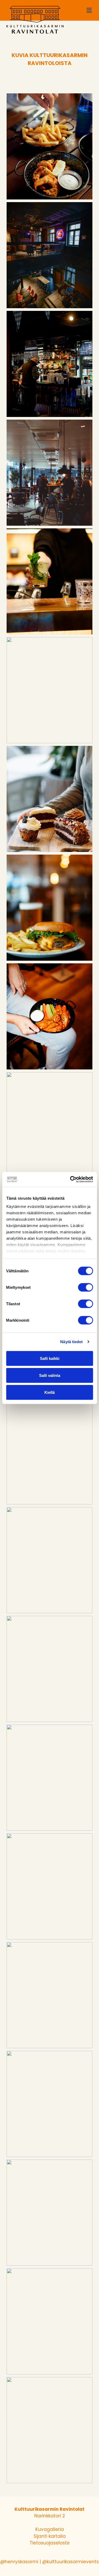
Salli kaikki (50, 1358)
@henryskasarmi (19, 2562)
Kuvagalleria (50, 2529)
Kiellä (49, 1392)
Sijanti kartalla (50, 2536)
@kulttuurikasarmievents (70, 2562)
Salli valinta (50, 1375)
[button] (89, 10)
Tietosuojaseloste (50, 2543)
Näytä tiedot (71, 1342)
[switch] (85, 1287)
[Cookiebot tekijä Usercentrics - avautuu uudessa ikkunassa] (70, 1180)
